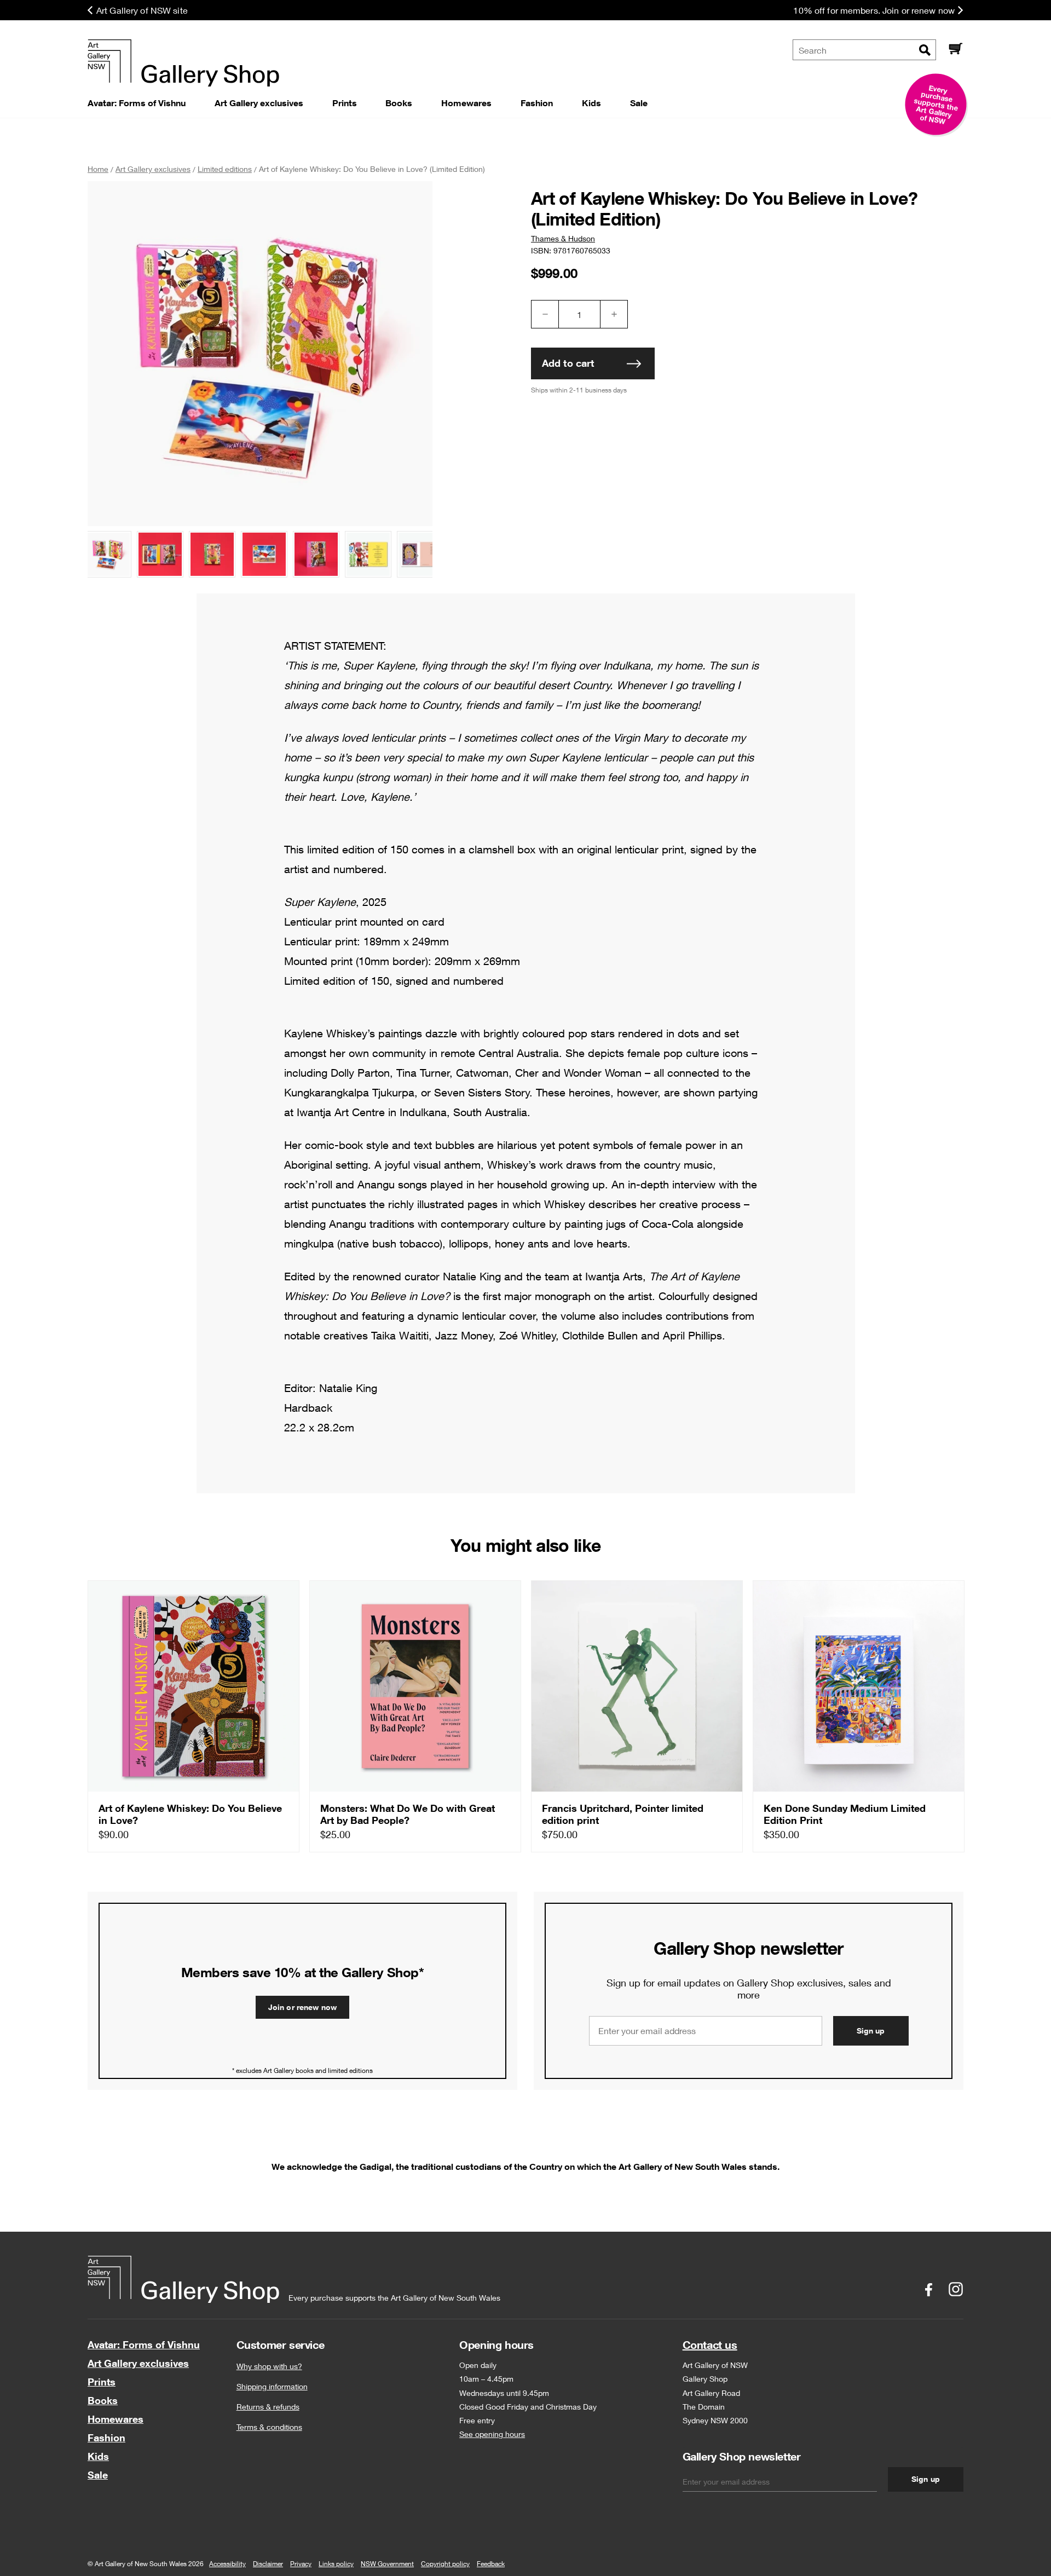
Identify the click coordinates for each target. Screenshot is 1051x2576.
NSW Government (387, 2564)
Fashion (106, 2438)
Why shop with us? (269, 2366)
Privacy (301, 2564)
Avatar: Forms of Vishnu (144, 2344)
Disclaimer (268, 2564)
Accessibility (227, 2564)
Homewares (116, 2419)
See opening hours (492, 2434)
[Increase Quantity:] (614, 314)
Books (103, 2400)
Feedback (491, 2564)
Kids (98, 2456)
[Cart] (955, 50)
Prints (102, 2382)
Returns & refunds (268, 2407)
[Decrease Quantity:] (545, 314)
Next (419, 556)
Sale (98, 2475)
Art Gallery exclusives (138, 2363)
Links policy (336, 2564)
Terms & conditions (269, 2427)
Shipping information (272, 2386)
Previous (107, 556)
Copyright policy (445, 2564)
